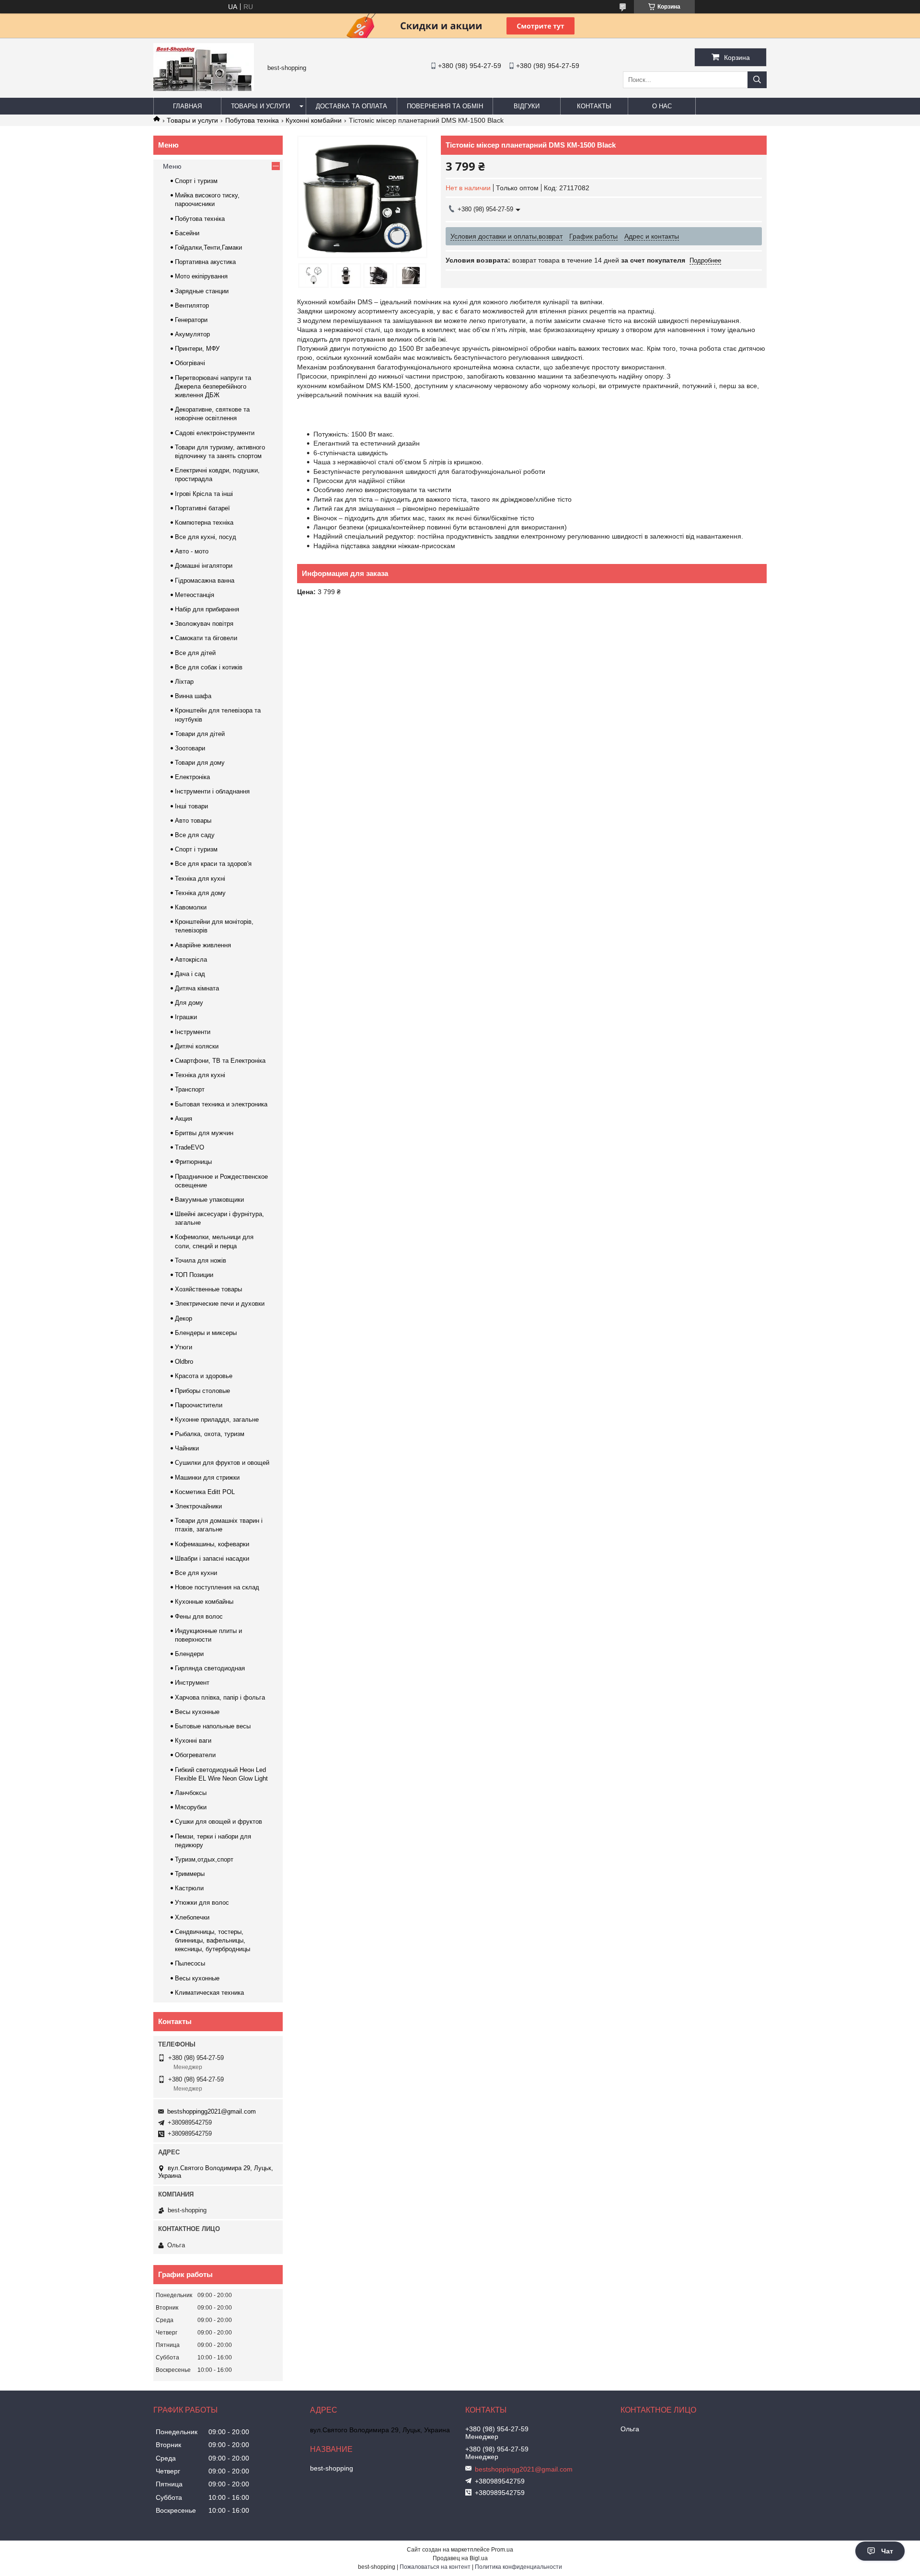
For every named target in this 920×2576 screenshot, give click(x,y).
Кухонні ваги (193, 1741)
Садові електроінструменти (215, 433)
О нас (662, 106)
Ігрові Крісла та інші (204, 494)
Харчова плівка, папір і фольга (220, 1697)
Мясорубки (191, 1807)
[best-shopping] (204, 89)
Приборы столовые (202, 1391)
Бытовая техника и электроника (221, 1104)
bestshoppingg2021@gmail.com (212, 2111)
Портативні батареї (202, 508)
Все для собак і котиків (209, 667)
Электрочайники (198, 1506)
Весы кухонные (197, 1712)
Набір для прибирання (207, 609)
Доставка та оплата (351, 106)
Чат (887, 2551)
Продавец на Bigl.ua (460, 2558)
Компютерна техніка (204, 523)
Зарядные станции (202, 291)
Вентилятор (192, 305)
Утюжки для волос (202, 1903)
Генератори (191, 320)
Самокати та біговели (206, 638)
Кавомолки (191, 907)
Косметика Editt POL (205, 1492)
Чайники (187, 1448)
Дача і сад (190, 974)
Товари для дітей (200, 734)
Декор (184, 1318)
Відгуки (527, 106)
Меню (172, 166)
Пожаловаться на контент (435, 2567)
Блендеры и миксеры (206, 1333)
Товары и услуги (260, 106)
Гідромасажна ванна (205, 581)
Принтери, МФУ (197, 349)
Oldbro (184, 1362)
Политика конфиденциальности (518, 2567)
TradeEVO (190, 1147)
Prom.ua (502, 2550)
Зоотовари (190, 748)
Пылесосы (190, 1963)
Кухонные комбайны (204, 1602)
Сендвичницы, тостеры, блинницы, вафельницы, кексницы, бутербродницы (213, 1940)
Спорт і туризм (196, 181)
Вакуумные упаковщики (209, 1200)
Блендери (189, 1654)
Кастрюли (189, 1888)
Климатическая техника (209, 1993)
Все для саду (195, 835)
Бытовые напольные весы (213, 1726)
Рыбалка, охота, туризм (210, 1434)
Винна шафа (193, 696)
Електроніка (192, 777)
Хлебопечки (192, 1917)
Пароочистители (199, 1405)
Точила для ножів (201, 1260)
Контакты (594, 106)
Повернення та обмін (445, 106)
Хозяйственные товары (208, 1289)
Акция (184, 1119)
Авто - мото (192, 551)
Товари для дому (200, 763)
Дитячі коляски (197, 1046)
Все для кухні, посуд (206, 537)
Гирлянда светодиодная (210, 1668)
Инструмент (192, 1683)
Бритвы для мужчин (204, 1133)
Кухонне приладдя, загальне (217, 1420)
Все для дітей (195, 653)
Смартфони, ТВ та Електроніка (220, 1061)
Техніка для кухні (200, 879)
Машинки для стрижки (207, 1478)
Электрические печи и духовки (220, 1304)
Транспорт (190, 1089)
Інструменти (193, 1032)
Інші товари (191, 806)
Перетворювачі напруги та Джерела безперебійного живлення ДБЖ (213, 386)
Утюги (184, 1347)
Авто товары (193, 821)
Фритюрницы (193, 1162)
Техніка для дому (200, 893)
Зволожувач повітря (204, 624)
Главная (187, 106)
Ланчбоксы (191, 1793)
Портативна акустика (205, 262)
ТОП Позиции (194, 1275)
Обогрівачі (190, 363)
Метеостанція (195, 595)
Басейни (187, 233)
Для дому (189, 1003)
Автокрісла (191, 960)
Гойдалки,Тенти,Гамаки (208, 247)
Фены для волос (199, 1616)
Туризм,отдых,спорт (204, 1859)
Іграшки (186, 1017)
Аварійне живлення (203, 945)
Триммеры (190, 1874)
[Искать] (757, 80)
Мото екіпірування (201, 276)
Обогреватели (195, 1755)
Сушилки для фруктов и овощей (222, 1463)
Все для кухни (196, 1573)
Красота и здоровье (204, 1376)
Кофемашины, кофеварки (212, 1544)
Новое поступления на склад (217, 1587)
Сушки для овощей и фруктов (218, 1822)
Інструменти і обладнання (212, 791)
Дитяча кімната (197, 988)
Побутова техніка (252, 120)
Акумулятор (192, 334)
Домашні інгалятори (204, 566)
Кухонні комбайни (314, 120)
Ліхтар (184, 682)
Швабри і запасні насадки (212, 1558)
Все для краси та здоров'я (213, 864)
